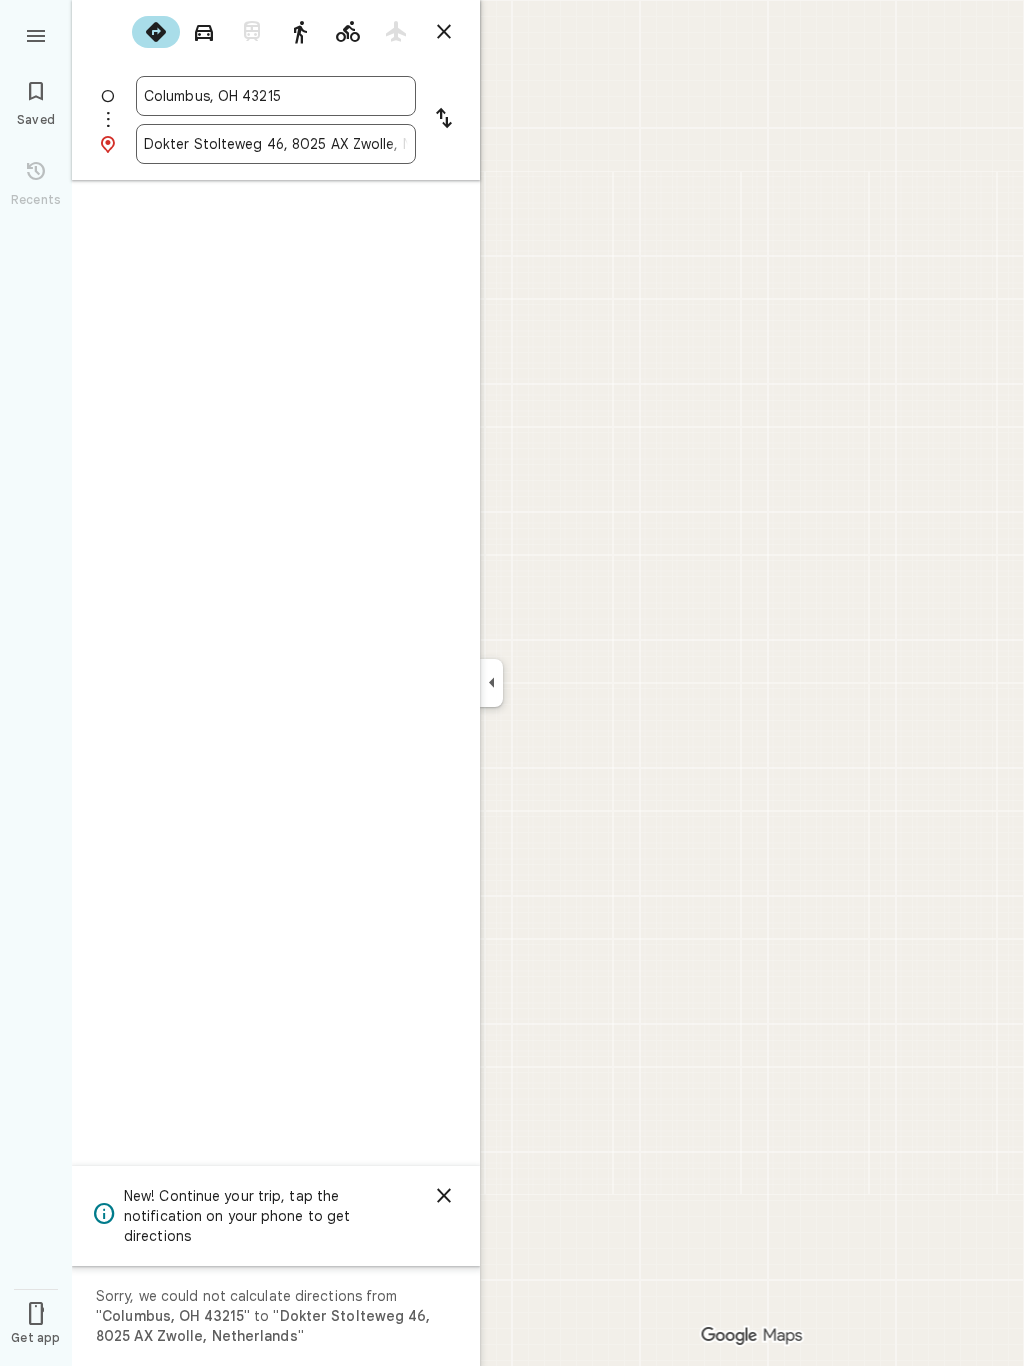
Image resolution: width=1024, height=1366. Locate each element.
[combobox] (276, 96)
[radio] (156, 32)
